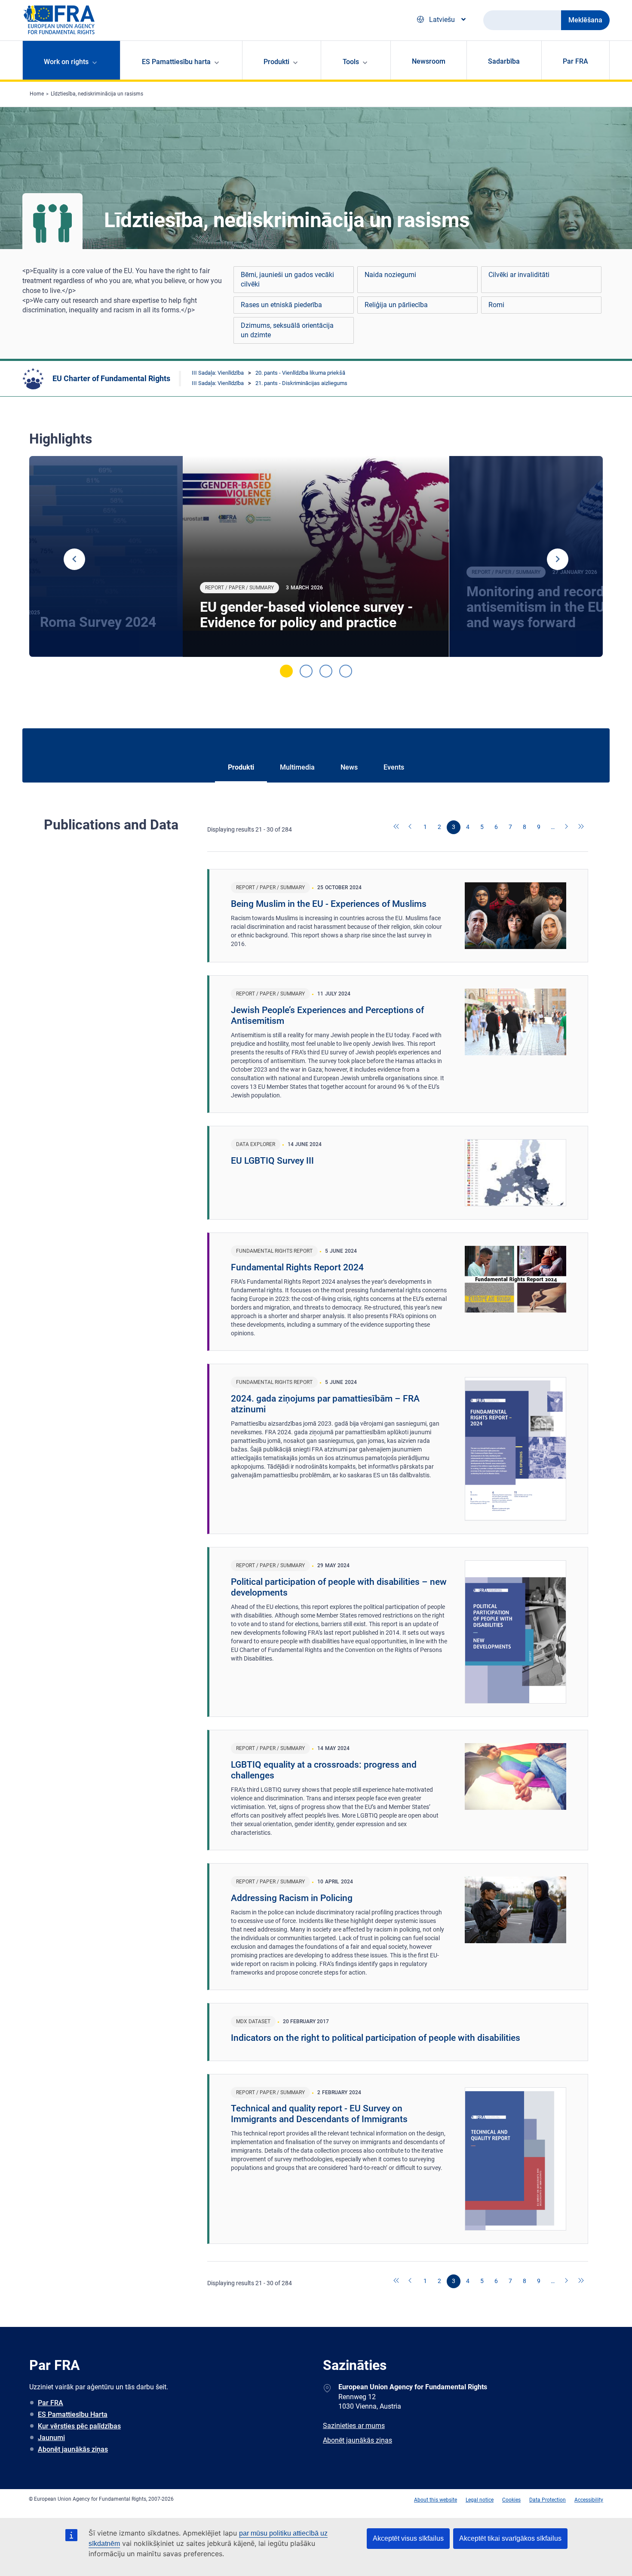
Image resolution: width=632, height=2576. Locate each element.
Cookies (511, 2500)
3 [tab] (326, 671)
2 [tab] (306, 671)
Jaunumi (51, 2438)
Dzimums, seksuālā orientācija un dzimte (287, 330)
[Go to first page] (397, 827)
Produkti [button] (276, 62)
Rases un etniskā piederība (281, 305)
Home (37, 94)
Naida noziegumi (390, 275)
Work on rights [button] (66, 62)
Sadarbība (504, 61)
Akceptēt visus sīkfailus (408, 2538)
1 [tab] (286, 671)
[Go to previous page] (411, 827)
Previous (74, 559)
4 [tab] (346, 671)
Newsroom (429, 61)
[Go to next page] (567, 827)
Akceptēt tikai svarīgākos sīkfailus (510, 2538)
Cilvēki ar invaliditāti (519, 275)
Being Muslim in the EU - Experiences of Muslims (329, 904)
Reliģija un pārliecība (396, 305)
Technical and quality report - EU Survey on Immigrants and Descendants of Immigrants (319, 2114)
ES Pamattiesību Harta (73, 2414)
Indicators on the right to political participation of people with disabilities (376, 2038)
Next (558, 559)
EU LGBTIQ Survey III (272, 1161)
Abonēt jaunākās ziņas (73, 2449)
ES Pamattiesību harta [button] (176, 62)
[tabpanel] (316, 557)
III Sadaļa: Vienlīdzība (218, 373)
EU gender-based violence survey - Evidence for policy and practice (306, 615)
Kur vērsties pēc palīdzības (79, 2426)
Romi (496, 305)
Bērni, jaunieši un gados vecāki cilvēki (287, 279)
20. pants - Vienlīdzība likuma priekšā (300, 373)
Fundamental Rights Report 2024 (297, 1267)
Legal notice (480, 2500)
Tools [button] (351, 62)
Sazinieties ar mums (354, 2426)
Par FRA (575, 61)
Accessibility (589, 2500)
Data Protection (548, 2500)
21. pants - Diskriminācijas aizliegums (301, 383)
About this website (436, 2500)
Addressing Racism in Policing (292, 1898)
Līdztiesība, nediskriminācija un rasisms (97, 94)
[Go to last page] (581, 827)
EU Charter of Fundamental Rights (111, 378)
